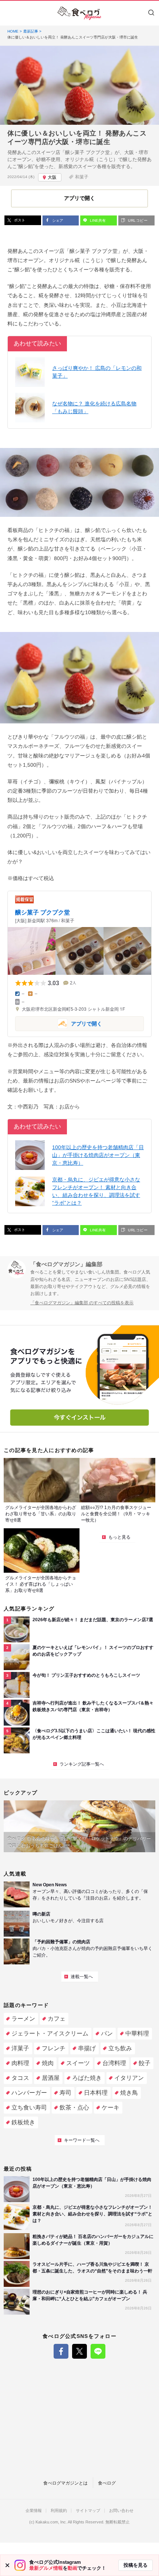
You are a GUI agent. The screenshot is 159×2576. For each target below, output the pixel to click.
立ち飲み (120, 2048)
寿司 (65, 2093)
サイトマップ (88, 2511)
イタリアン (129, 2078)
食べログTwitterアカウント (79, 2351)
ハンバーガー (29, 2093)
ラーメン (23, 2019)
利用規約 (59, 2511)
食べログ (107, 2483)
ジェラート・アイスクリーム (50, 2033)
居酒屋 (51, 2078)
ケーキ (111, 2107)
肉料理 (20, 2063)
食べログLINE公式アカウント (98, 2351)
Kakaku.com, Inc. (51, 2522)
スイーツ (78, 2063)
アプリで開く (59, 1023)
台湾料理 (114, 2063)
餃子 (145, 2063)
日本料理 (96, 2093)
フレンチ (54, 2048)
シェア (57, 220)
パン (107, 2033)
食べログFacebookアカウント (61, 2351)
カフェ (57, 2019)
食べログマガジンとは (65, 2483)
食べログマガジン (79, 13)
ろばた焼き (87, 2078)
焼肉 (48, 2063)
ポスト (19, 220)
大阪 (52, 177)
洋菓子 (20, 2048)
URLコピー (137, 220)
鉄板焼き (23, 2122)
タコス (20, 2078)
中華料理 (137, 2033)
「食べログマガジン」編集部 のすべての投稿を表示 (82, 1303)
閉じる (7, 2565)
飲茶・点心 (74, 2107)
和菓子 (82, 177)
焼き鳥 (129, 2093)
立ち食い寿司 (29, 2107)
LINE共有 (97, 220)
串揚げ (87, 2048)
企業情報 (34, 2511)
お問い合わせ (121, 2511)
